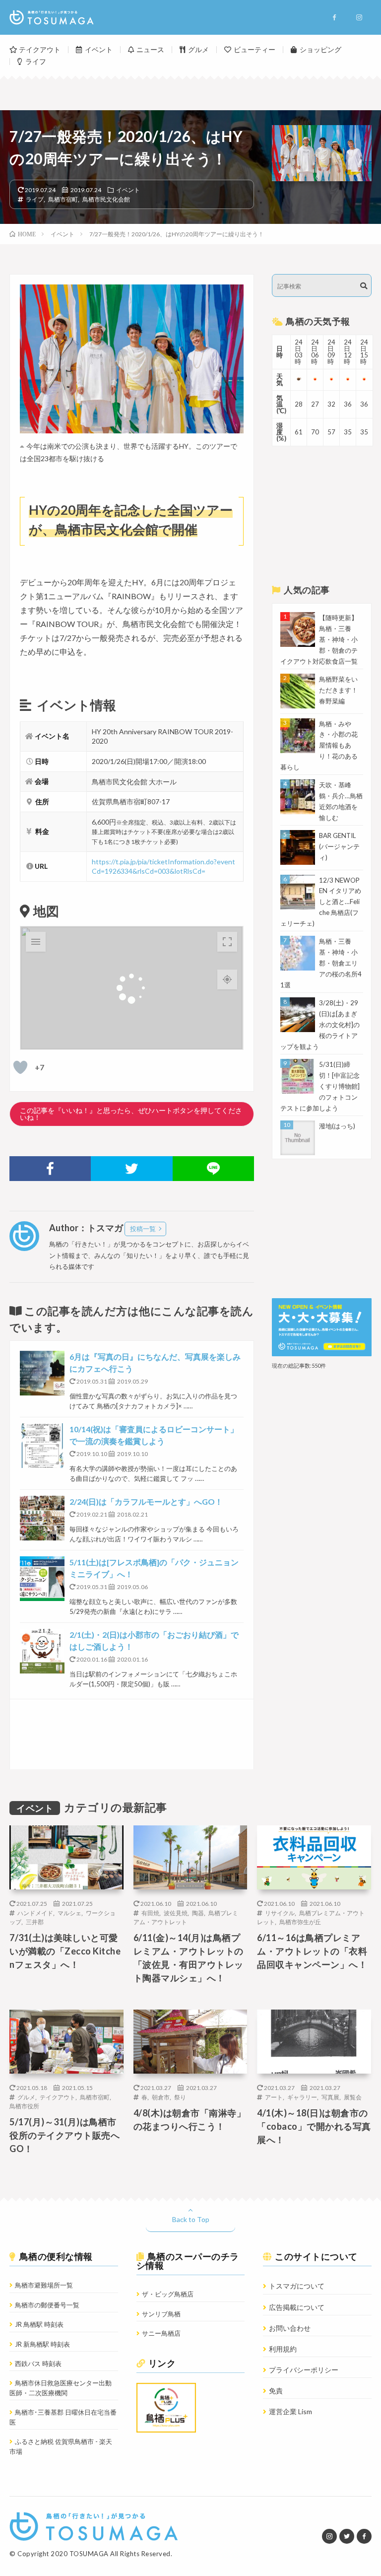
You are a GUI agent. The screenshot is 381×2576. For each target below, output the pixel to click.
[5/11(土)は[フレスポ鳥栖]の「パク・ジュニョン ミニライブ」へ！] (42, 1579)
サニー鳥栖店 (161, 2333)
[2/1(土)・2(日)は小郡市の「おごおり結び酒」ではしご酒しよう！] (42, 1651)
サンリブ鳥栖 (161, 2314)
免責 (276, 2391)
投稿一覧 (143, 1229)
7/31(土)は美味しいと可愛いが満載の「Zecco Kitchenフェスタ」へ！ (65, 1951)
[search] (364, 286)
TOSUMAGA (89, 2554)
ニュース (150, 49)
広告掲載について (297, 2307)
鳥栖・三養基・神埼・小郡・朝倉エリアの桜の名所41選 (321, 963)
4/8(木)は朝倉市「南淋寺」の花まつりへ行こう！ (190, 2120)
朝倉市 (161, 2097)
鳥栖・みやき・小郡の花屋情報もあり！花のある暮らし (319, 746)
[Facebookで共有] (50, 1169)
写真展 (330, 2097)
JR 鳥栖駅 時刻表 (39, 2324)
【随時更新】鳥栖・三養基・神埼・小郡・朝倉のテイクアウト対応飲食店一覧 (319, 639)
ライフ (36, 61)
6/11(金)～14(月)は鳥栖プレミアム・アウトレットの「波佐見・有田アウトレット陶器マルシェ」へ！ (189, 1958)
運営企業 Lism (290, 2411)
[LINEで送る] (213, 1169)
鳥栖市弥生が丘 (300, 1922)
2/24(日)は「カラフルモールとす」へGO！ (146, 1501)
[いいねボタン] (20, 1067)
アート (274, 2097)
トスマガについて (297, 2286)
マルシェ (69, 1913)
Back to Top (191, 2219)
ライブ (35, 199)
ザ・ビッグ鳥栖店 (168, 2294)
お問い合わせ (290, 2328)
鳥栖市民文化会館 (106, 199)
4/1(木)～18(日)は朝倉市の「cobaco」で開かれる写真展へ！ (314, 2126)
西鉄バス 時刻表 (38, 2364)
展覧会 (353, 2097)
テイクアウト (40, 49)
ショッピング (320, 49)
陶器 (198, 1913)
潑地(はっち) (337, 1126)
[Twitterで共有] (131, 1169)
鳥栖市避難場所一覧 (44, 2285)
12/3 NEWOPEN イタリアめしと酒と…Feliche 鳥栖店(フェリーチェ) (321, 902)
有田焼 (150, 1913)
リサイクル (280, 1913)
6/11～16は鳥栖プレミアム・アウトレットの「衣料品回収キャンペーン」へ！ (312, 1951)
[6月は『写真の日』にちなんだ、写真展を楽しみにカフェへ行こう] (42, 1373)
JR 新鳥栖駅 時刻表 (42, 2344)
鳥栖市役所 (24, 2106)
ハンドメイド (35, 1913)
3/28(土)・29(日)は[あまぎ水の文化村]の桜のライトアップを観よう (320, 1025)
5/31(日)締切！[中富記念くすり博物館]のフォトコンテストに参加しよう (320, 1086)
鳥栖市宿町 (63, 199)
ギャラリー (302, 2097)
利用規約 (283, 2349)
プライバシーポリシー (304, 2370)
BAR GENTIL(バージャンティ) (339, 846)
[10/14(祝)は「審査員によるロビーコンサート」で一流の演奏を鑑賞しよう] (42, 1446)
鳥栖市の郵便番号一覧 (47, 2305)
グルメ (198, 49)
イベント (99, 49)
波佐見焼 (176, 1913)
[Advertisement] (131, 1734)
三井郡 (35, 1922)
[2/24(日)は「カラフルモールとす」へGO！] (42, 1518)
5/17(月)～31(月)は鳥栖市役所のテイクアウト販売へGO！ (64, 2135)
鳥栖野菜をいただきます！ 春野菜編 (338, 690)
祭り (180, 2097)
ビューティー (254, 49)
